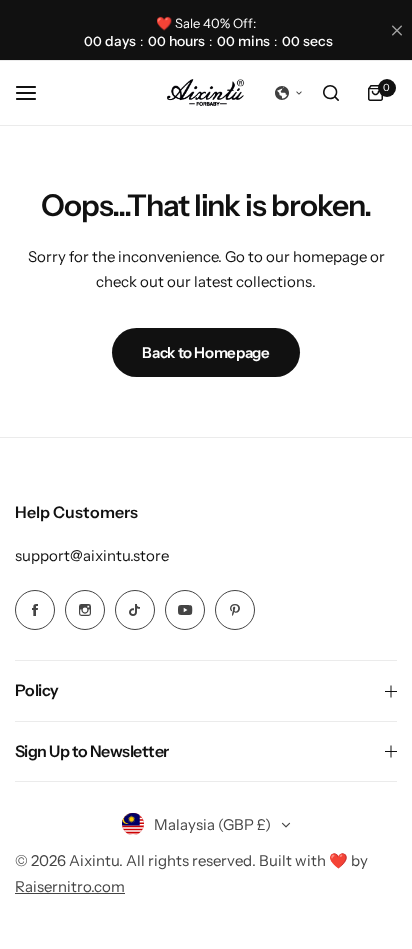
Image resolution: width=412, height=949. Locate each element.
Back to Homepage (205, 352)
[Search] (331, 93)
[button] (289, 93)
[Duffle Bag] (206, 93)
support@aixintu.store (92, 555)
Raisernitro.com (70, 886)
